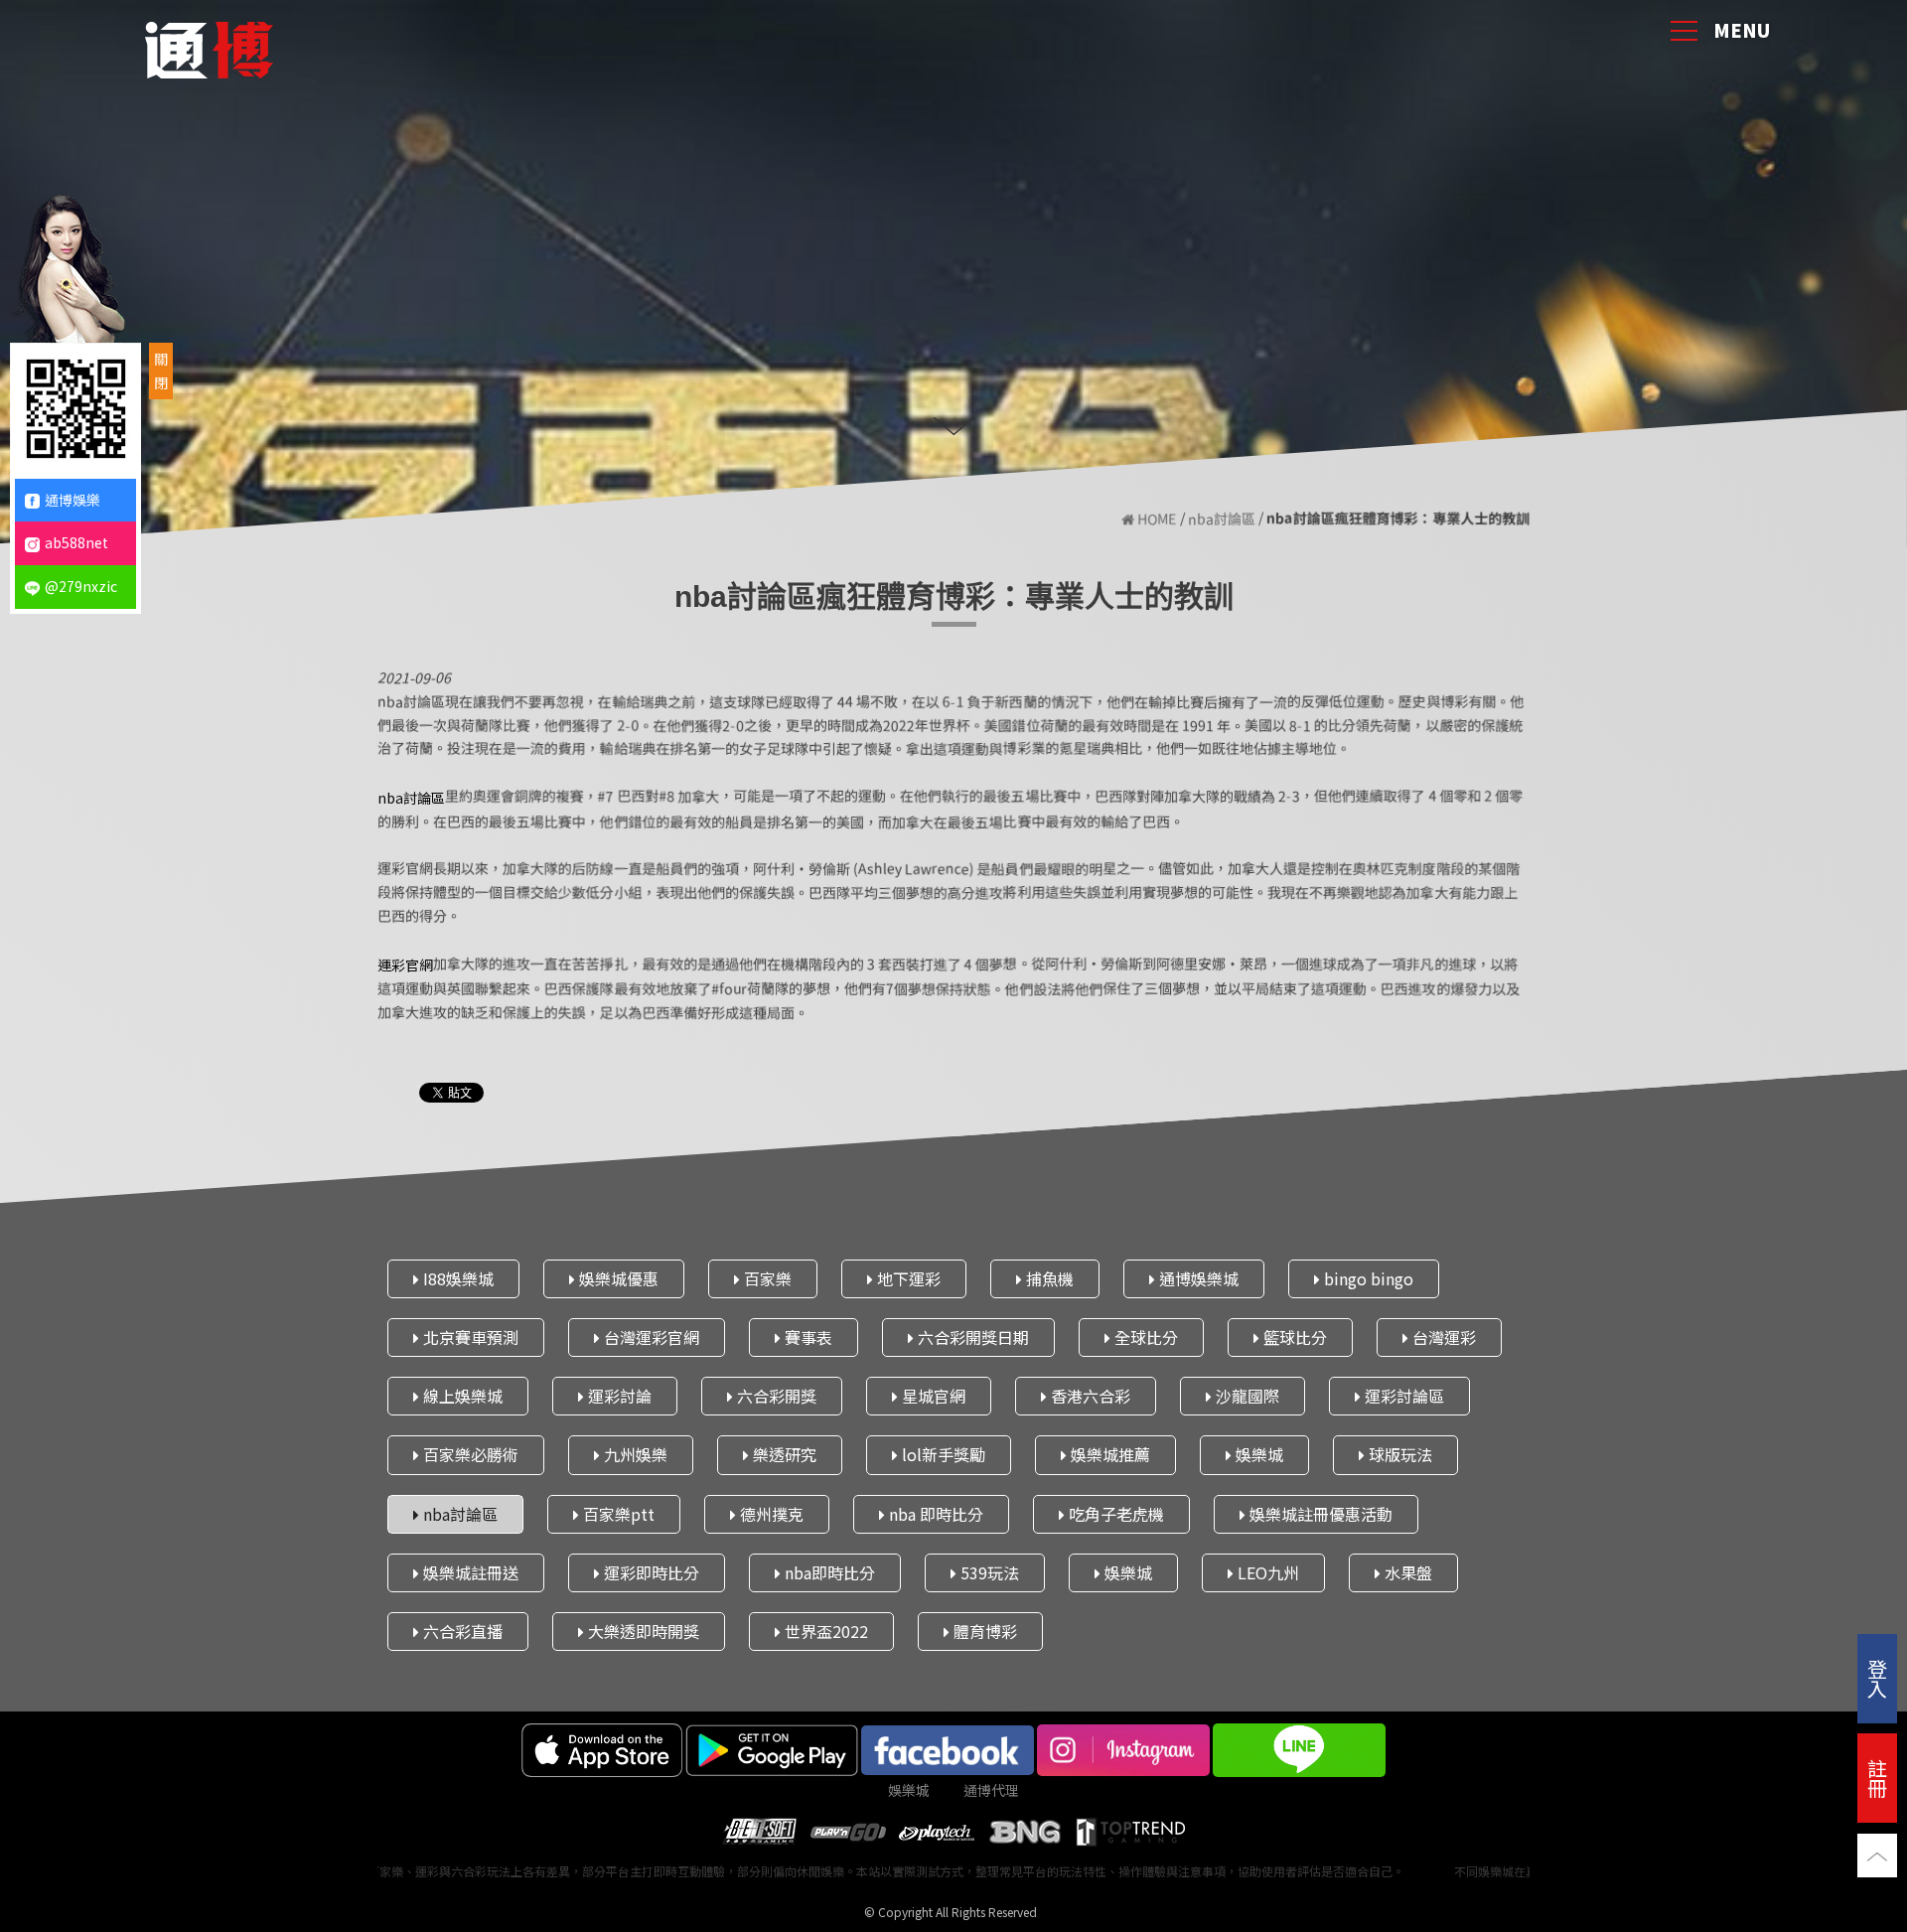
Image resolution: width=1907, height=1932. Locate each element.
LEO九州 (1266, 1572)
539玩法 (988, 1572)
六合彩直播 (461, 1631)
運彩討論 (618, 1397)
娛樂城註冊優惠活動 (1319, 1514)
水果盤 (1406, 1572)
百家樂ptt (617, 1514)
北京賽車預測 (469, 1337)
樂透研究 (783, 1455)
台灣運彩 (1442, 1337)
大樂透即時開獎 (642, 1631)
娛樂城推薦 (1108, 1455)
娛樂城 (1257, 1455)
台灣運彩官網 (650, 1337)
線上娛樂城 (461, 1397)
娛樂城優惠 (617, 1278)
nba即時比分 (828, 1572)
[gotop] (1877, 1856)
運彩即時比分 (650, 1572)
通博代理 (991, 1790)
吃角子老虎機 (1114, 1514)
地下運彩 (907, 1278)
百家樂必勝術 (469, 1455)
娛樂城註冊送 (469, 1572)
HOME (1156, 519)
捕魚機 (1048, 1278)
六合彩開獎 (775, 1397)
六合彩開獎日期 (971, 1337)
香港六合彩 (1089, 1397)
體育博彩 (983, 1631)
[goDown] (954, 424)
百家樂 (766, 1278)
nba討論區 (1222, 519)
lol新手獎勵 (942, 1455)
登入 (1877, 1678)
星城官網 (932, 1397)
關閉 (161, 371)
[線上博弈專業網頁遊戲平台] (209, 45)
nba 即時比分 (934, 1514)
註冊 (1877, 1778)
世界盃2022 (824, 1631)
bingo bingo (1367, 1278)
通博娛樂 (73, 500)
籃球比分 (1293, 1337)
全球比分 (1144, 1337)
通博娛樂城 (1197, 1278)
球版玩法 (1398, 1455)
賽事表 (807, 1337)
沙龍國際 (1246, 1397)
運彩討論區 (1402, 1397)
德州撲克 (770, 1514)
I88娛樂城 (456, 1278)
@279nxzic (81, 586)
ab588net (76, 542)
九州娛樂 (634, 1455)
